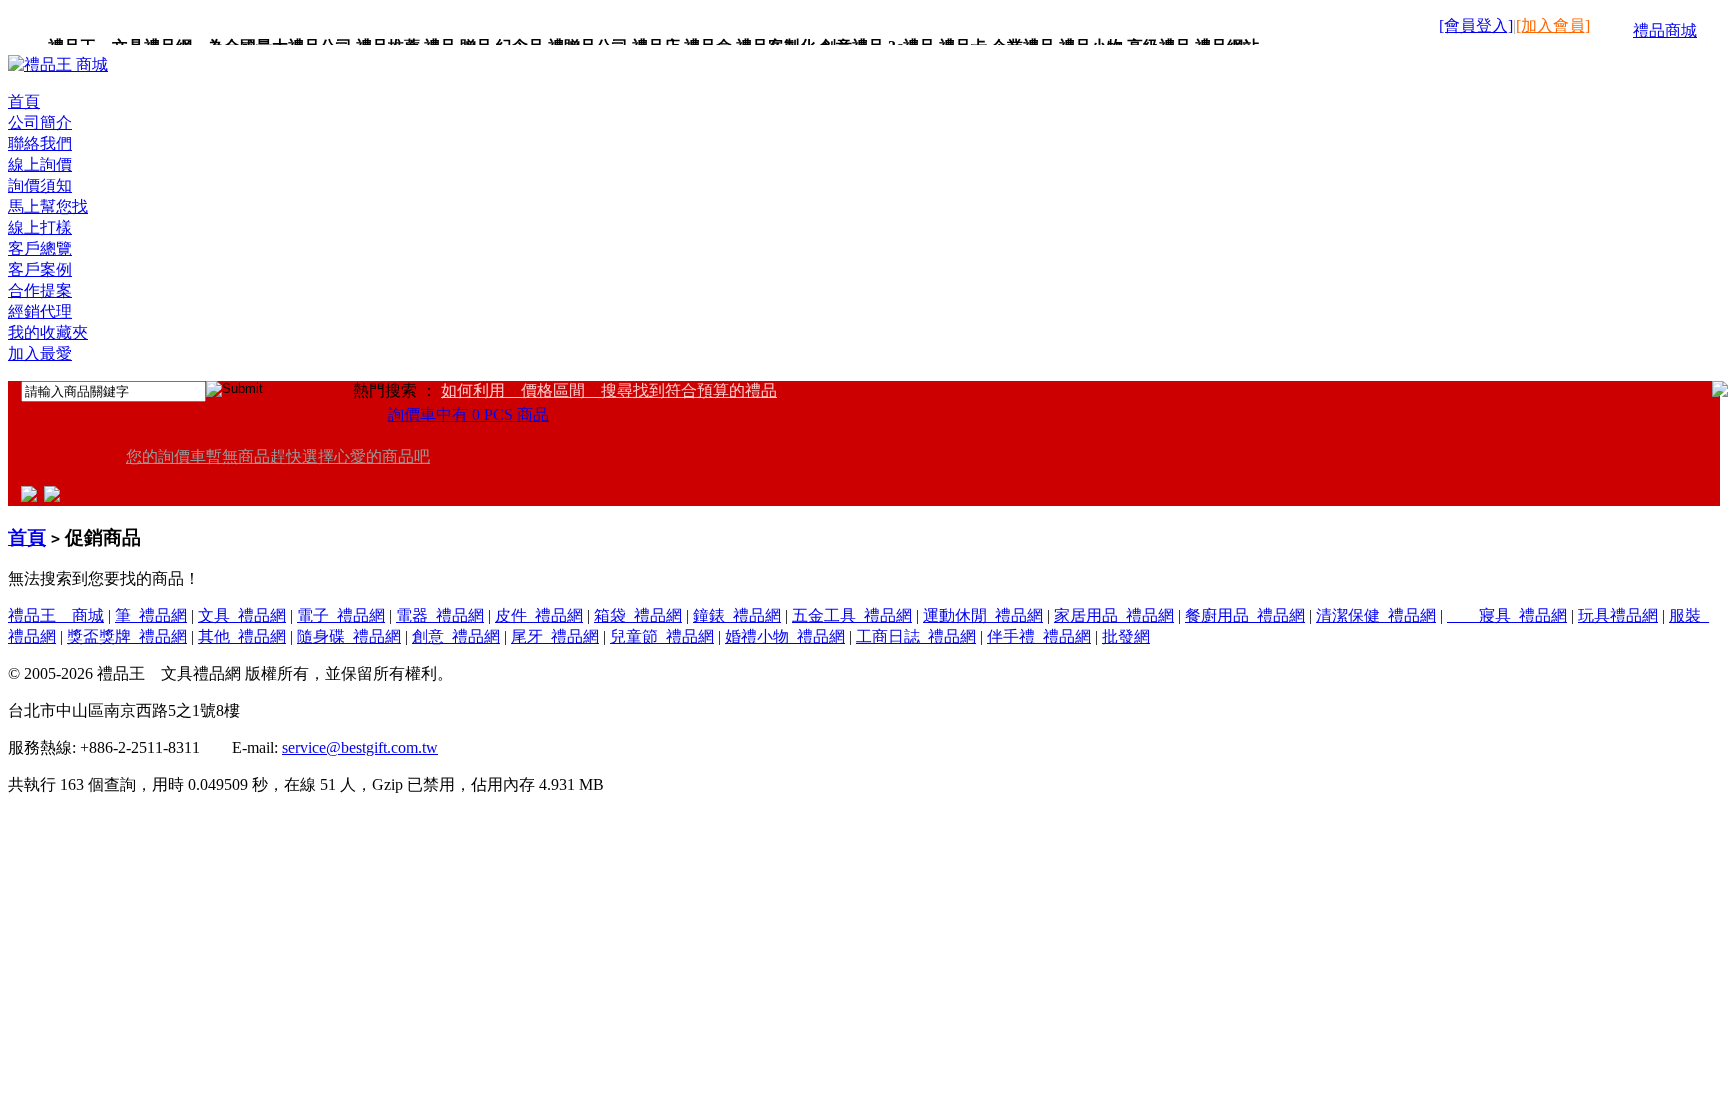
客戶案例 (40, 269)
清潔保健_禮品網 (1376, 615)
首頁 (24, 101)
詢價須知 (40, 185)
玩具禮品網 (1618, 615)
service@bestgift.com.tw (360, 747)
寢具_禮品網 (1507, 615)
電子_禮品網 (341, 615)
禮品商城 (1665, 30)
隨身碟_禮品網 (349, 636)
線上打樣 (40, 227)
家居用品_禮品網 (1114, 615)
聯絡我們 (40, 143)
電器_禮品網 (440, 615)
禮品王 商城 (56, 615)
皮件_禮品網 (539, 615)
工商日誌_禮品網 (916, 636)
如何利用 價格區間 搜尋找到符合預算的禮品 (609, 390)
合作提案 (40, 290)
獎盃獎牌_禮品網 (127, 636)
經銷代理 (40, 311)
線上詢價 (40, 164)
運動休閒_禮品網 (983, 615)
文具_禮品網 (242, 615)
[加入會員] (1553, 25)
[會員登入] (1476, 25)
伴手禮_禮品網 (1039, 636)
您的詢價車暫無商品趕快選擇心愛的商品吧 (278, 456)
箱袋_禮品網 (638, 615)
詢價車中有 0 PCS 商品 (468, 414)
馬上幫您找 (48, 206)
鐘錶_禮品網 (737, 615)
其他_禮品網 (242, 636)
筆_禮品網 (151, 615)
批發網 (1126, 636)
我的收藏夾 (48, 332)
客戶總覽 (40, 248)
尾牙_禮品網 (555, 636)
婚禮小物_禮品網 (785, 636)
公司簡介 (40, 122)
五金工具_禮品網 (852, 615)
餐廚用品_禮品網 (1245, 615)
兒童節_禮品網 (662, 636)
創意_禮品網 (456, 636)
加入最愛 (40, 353)
